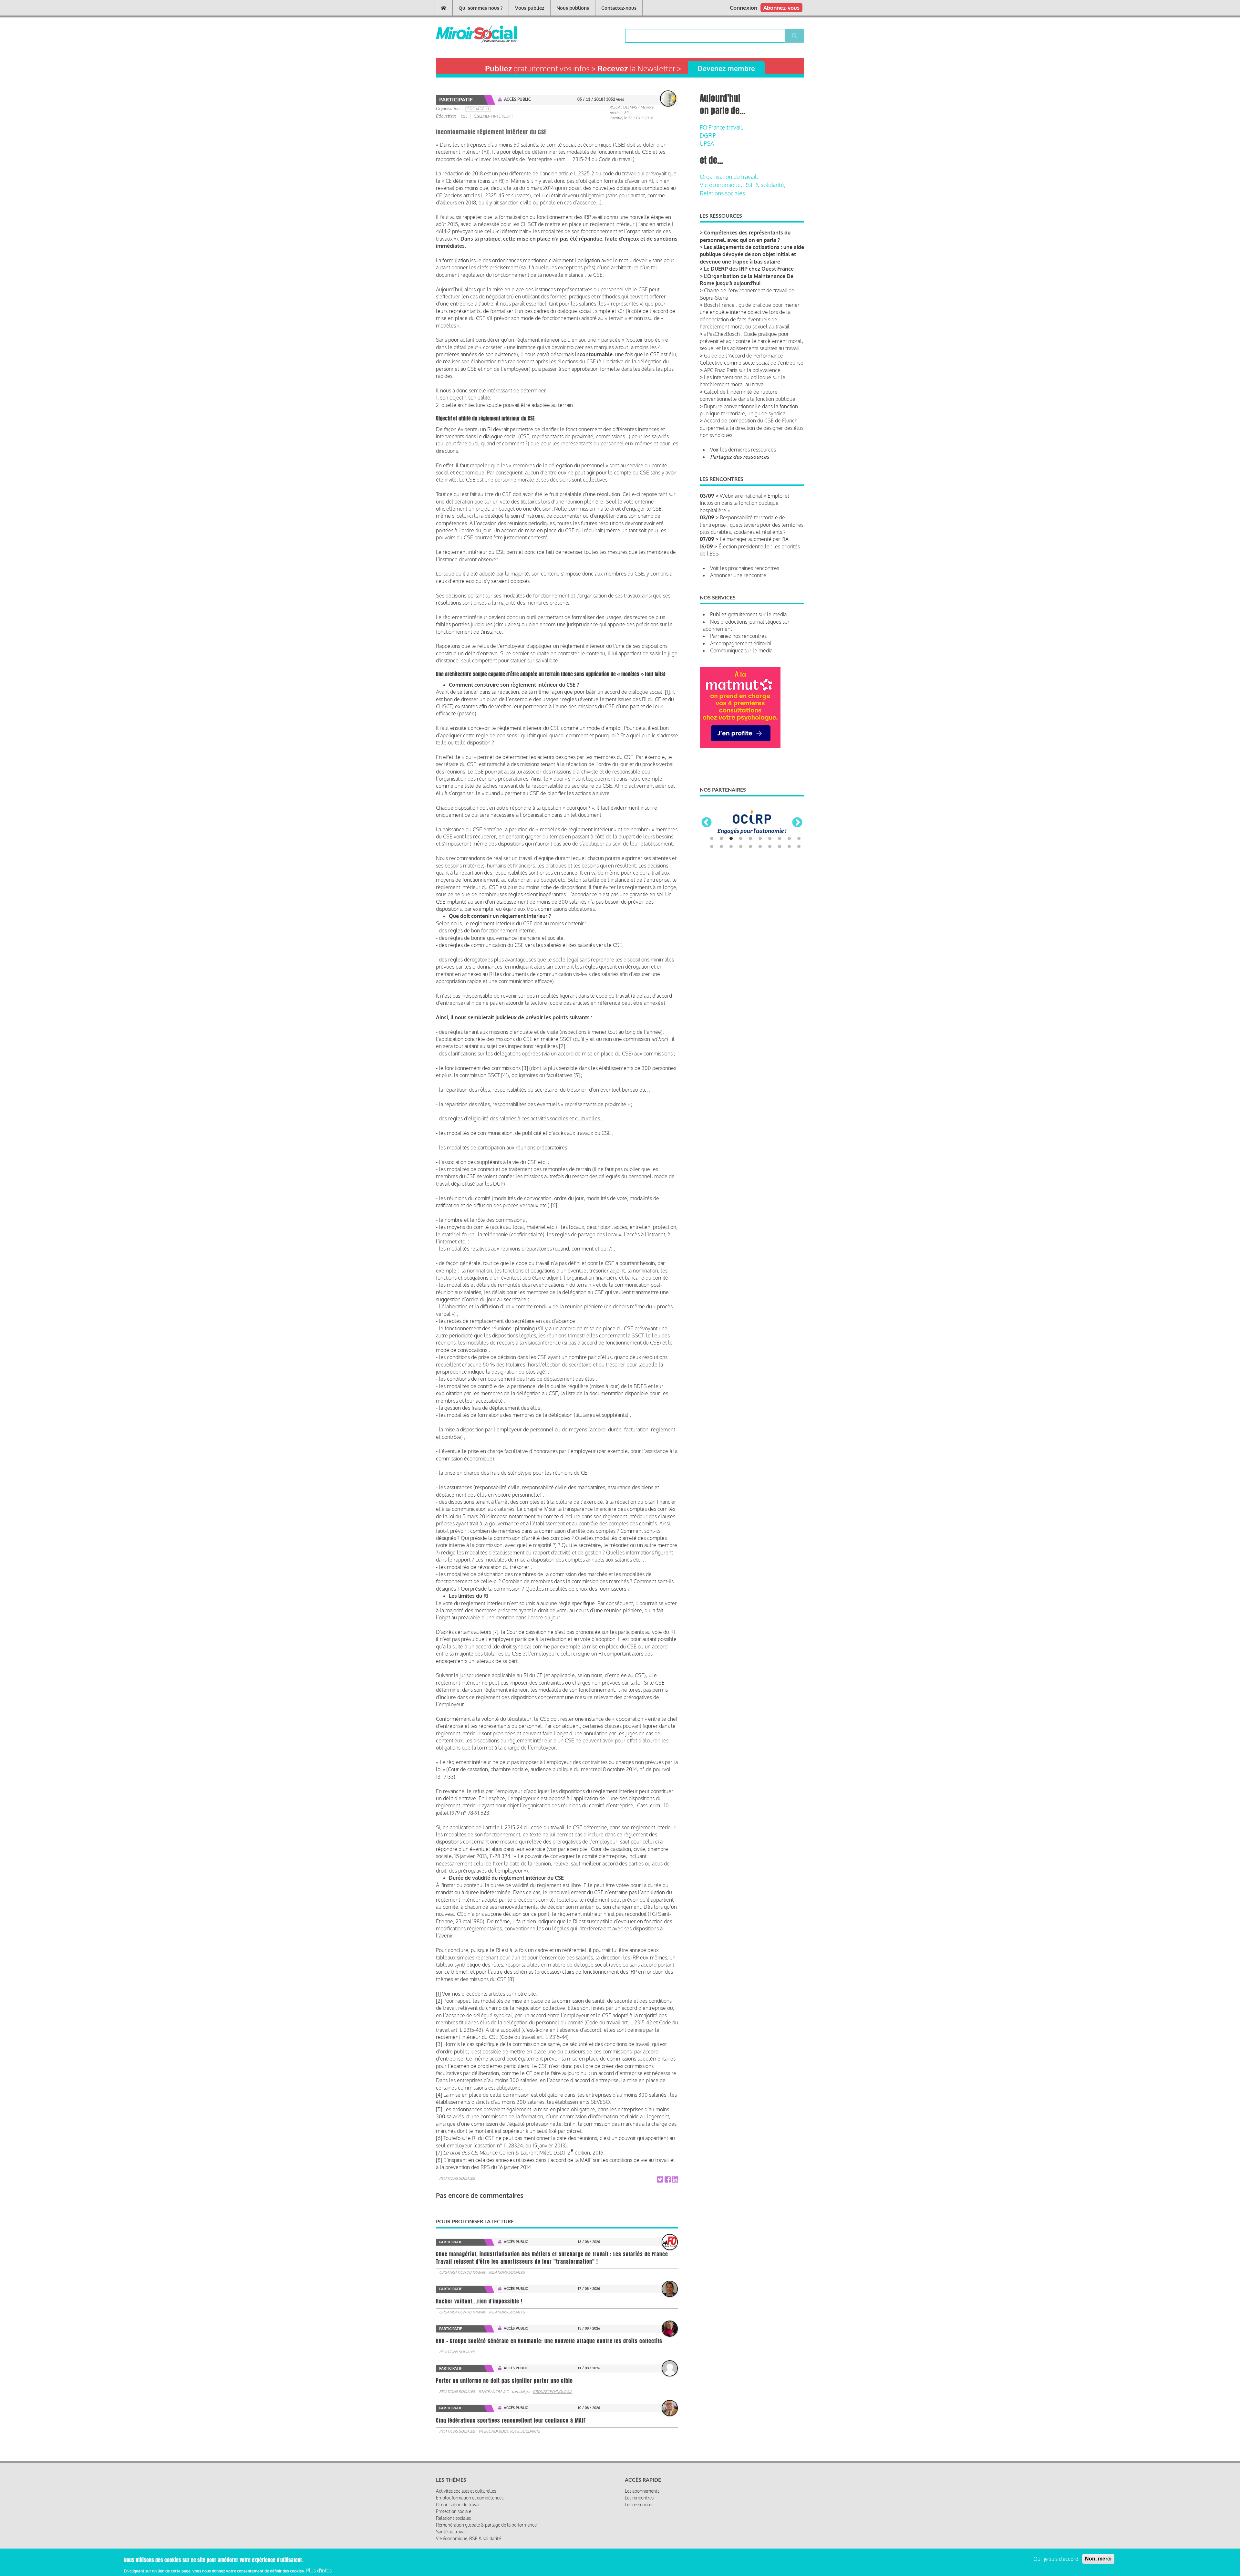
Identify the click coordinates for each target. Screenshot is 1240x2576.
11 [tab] (712, 874)
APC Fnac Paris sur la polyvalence (742, 370)
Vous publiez (530, 8)
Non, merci (1098, 2559)
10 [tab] (799, 866)
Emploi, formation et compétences (470, 2498)
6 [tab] (760, 866)
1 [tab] (712, 866)
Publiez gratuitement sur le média (748, 614)
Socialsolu (478, 109)
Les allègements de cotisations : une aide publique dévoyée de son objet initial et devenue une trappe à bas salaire (752, 254)
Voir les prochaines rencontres (745, 568)
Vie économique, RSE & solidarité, (743, 185)
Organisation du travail (462, 2272)
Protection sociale (454, 2511)
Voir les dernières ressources (743, 450)
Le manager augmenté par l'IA (754, 539)
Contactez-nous (619, 8)
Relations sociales (457, 2178)
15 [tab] (750, 874)
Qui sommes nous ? (481, 8)
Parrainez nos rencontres (738, 636)
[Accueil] (466, 34)
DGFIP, (708, 135)
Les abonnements (642, 2491)
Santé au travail (494, 2392)
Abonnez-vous (781, 8)
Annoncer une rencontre (738, 575)
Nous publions (573, 8)
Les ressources (639, 2504)
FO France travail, (722, 127)
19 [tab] (789, 874)
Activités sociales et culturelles (466, 2491)
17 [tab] (770, 874)
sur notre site (521, 1994)
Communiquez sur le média (741, 650)
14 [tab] (741, 874)
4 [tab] (741, 866)
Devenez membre (726, 68)
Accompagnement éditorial (741, 643)
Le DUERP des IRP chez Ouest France (749, 269)
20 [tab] (799, 874)
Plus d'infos (319, 2571)
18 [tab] (780, 874)
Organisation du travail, (729, 177)
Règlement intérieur (491, 116)
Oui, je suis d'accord (1056, 2559)
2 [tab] (721, 866)
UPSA (707, 143)
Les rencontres (639, 2498)
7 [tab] (770, 866)
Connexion (744, 8)
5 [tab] (750, 866)
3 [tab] (731, 866)
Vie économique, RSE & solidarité (509, 2431)
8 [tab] (780, 866)
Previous (707, 836)
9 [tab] (789, 866)
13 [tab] (731, 874)
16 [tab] (760, 874)
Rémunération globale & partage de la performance (486, 2525)
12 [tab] (721, 874)
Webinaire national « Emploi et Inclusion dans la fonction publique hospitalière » (744, 503)
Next (797, 836)
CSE (464, 116)
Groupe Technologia (553, 2392)
